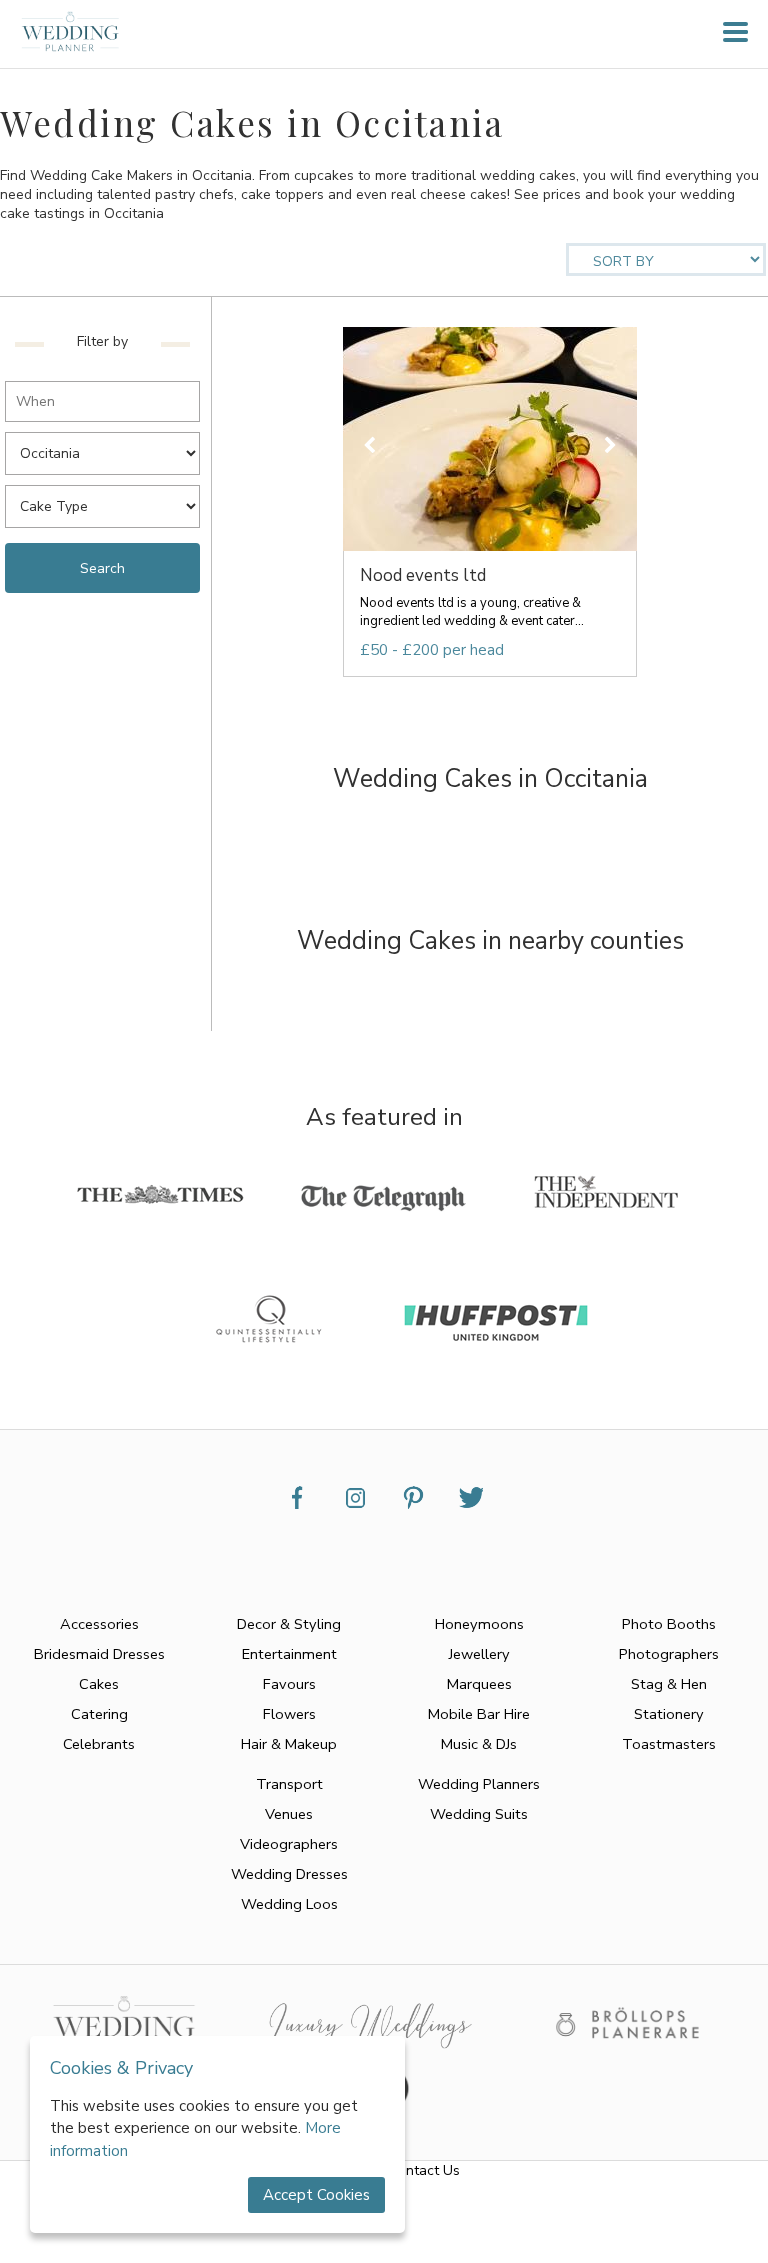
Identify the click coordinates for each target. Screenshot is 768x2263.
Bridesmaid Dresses (99, 1654)
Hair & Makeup (289, 1744)
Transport (289, 1784)
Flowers (289, 1714)
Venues (289, 1814)
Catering (99, 1714)
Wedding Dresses (289, 1874)
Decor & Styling (289, 1624)
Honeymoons (479, 1624)
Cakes (99, 1684)
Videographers (289, 1844)
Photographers (669, 1654)
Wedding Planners (479, 1784)
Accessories (99, 1624)
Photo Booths (669, 1624)
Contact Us (424, 2170)
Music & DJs (479, 1744)
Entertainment (289, 1654)
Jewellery (479, 1654)
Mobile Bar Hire (479, 1714)
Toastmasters (669, 1744)
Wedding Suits (479, 1814)
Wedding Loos (289, 1904)
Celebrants (99, 1744)
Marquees (479, 1684)
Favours (289, 1684)
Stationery (669, 1714)
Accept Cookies (316, 2195)
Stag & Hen (669, 1684)
